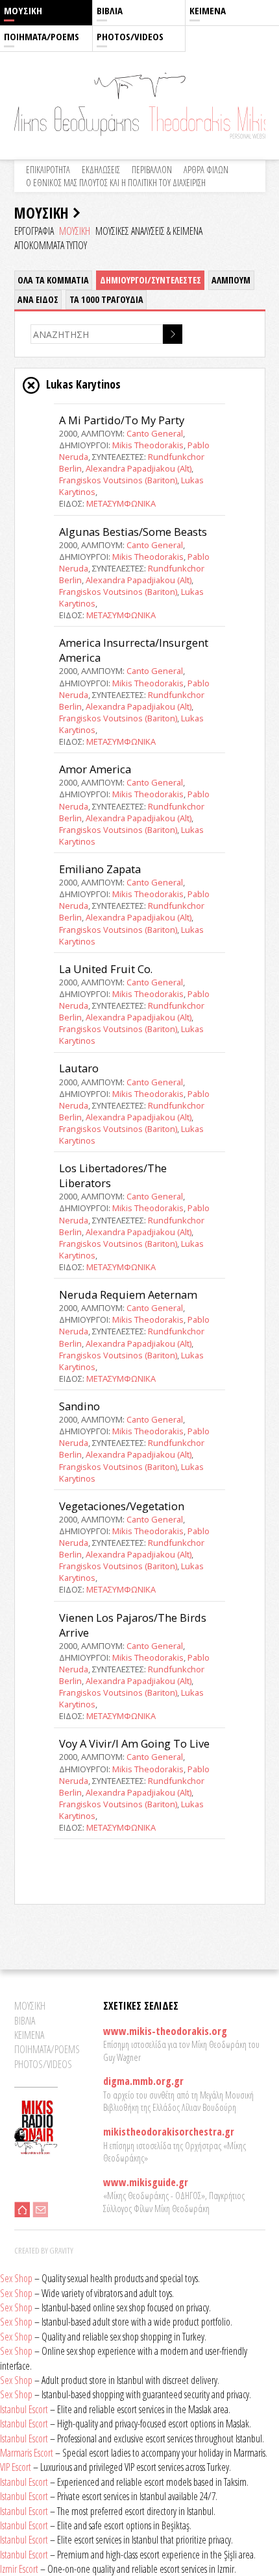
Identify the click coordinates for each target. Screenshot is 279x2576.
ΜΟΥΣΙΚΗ (23, 10)
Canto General (155, 433)
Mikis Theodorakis (148, 445)
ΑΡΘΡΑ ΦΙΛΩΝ (206, 170)
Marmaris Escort (27, 2453)
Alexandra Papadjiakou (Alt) (139, 468)
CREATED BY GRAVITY (44, 2250)
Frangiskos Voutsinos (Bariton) (118, 480)
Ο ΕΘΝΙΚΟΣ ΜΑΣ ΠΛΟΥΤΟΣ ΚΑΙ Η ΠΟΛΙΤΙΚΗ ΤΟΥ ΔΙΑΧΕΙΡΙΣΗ (116, 183)
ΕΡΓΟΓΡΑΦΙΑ (34, 231)
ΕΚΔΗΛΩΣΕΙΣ (101, 170)
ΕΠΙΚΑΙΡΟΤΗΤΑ (48, 170)
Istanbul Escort (24, 2409)
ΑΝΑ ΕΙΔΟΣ (38, 299)
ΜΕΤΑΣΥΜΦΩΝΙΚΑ (121, 503)
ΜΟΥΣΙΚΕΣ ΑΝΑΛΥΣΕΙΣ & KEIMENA (149, 231)
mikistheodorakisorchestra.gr (169, 2132)
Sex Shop (16, 2278)
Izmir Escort (19, 2569)
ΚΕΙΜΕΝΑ (208, 10)
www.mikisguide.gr (146, 2182)
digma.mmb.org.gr (143, 2081)
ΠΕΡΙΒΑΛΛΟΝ (152, 170)
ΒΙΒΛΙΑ (110, 10)
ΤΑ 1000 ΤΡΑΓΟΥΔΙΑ (106, 299)
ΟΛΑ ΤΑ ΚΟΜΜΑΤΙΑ (53, 280)
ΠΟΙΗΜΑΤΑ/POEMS (42, 36)
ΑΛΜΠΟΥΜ (231, 280)
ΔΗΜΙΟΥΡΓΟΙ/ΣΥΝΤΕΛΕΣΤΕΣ (151, 280)
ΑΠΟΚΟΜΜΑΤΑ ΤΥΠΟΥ (51, 245)
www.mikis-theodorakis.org (165, 2031)
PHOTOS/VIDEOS (130, 36)
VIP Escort (16, 2467)
